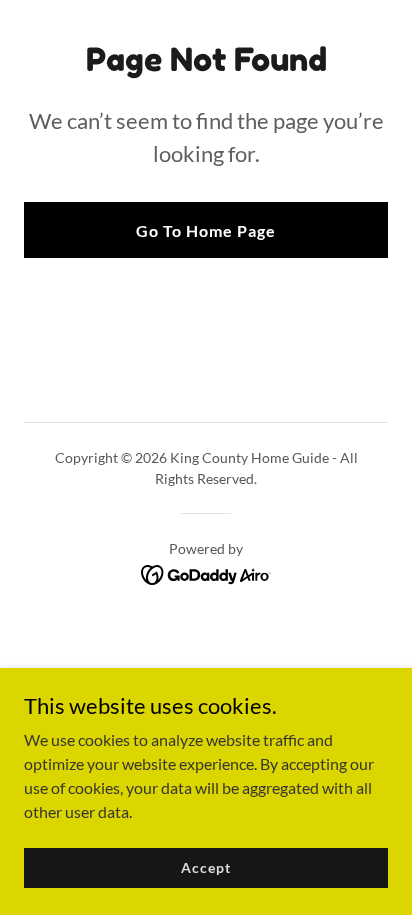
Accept (205, 867)
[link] (206, 572)
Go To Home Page (206, 230)
